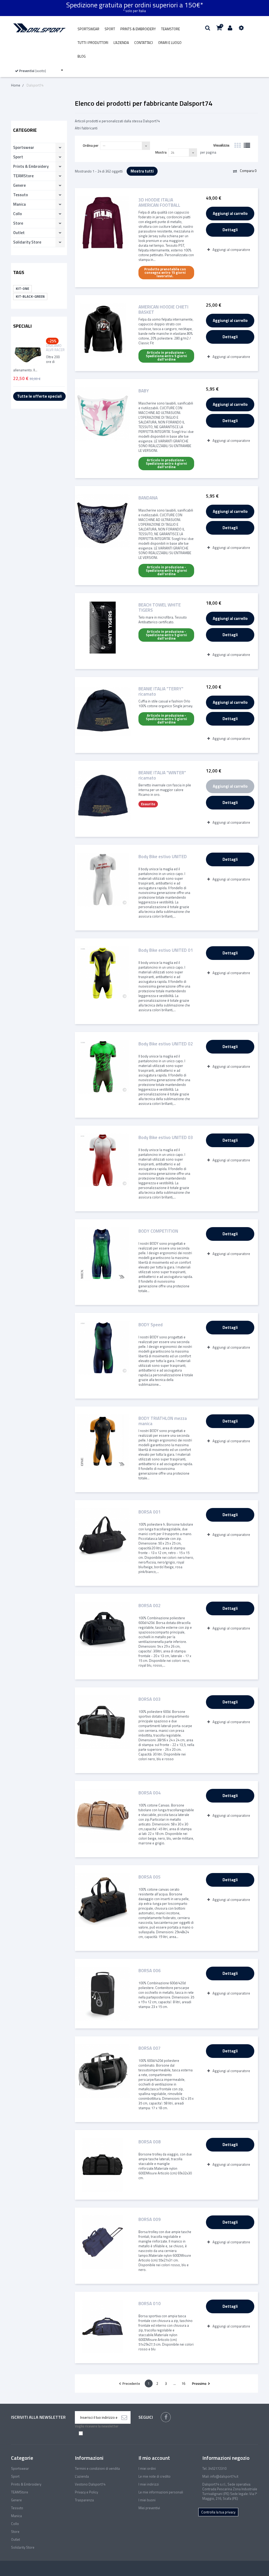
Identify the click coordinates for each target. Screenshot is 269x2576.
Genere (19, 185)
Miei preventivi (149, 2508)
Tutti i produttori (93, 43)
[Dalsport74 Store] (39, 28)
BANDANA (148, 498)
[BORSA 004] (103, 1816)
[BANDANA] (103, 521)
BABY (144, 391)
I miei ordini (147, 2468)
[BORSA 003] (103, 1722)
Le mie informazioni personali (161, 2492)
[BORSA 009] (103, 2242)
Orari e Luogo (170, 43)
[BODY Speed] (103, 1348)
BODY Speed (151, 1325)
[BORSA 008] (103, 2165)
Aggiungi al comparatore (231, 250)
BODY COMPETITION (158, 1231)
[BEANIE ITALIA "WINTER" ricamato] (103, 796)
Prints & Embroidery (138, 29)
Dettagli (230, 230)
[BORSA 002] (103, 1629)
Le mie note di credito (154, 2476)
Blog (82, 56)
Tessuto (20, 195)
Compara (248, 171)
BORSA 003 (150, 1700)
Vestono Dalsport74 (90, 2484)
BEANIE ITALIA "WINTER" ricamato (162, 775)
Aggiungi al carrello (230, 213)
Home (16, 85)
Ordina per (91, 145)
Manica (19, 204)
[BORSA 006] (103, 1994)
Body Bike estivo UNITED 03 (166, 1138)
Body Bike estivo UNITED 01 (166, 951)
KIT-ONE (22, 289)
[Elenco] (247, 145)
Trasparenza (84, 2500)
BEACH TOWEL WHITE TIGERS (160, 608)
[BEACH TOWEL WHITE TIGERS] (103, 628)
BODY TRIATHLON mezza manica (163, 1421)
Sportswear (88, 29)
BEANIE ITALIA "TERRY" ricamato (161, 691)
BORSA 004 (150, 1793)
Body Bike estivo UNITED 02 (166, 1044)
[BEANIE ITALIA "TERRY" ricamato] (103, 712)
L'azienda (121, 43)
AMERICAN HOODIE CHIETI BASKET (163, 310)
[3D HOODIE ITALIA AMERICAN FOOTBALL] (103, 223)
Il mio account (154, 2458)
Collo (17, 214)
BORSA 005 (150, 1877)
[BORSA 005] (103, 1900)
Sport (110, 29)
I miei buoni (147, 2500)
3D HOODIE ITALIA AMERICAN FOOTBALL (159, 203)
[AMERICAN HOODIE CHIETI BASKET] (103, 330)
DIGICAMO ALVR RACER (55, 348)
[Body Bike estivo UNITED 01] (103, 973)
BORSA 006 (150, 1971)
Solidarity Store (27, 242)
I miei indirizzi (149, 2484)
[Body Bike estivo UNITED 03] (103, 1160)
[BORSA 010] (103, 2327)
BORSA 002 (150, 1606)
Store (18, 223)
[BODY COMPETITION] (103, 1254)
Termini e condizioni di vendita (97, 2468)
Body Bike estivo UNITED (163, 857)
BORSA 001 (150, 1512)
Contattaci (144, 43)
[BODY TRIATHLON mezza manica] (103, 1441)
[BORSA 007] (103, 2071)
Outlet (19, 233)
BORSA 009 (150, 2220)
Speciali (22, 326)
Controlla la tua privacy (218, 2512)
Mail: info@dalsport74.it (220, 2476)
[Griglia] (237, 145)
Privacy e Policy (86, 2492)
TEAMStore (170, 29)
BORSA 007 (150, 2049)
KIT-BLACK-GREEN (30, 296)
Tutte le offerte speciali (39, 396)
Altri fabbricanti (86, 128)
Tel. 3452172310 (214, 2468)
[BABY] (103, 414)
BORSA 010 (150, 2304)
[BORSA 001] (103, 1535)
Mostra (161, 152)
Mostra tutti (142, 171)
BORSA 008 (150, 2142)
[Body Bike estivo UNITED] (103, 880)
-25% (52, 341)
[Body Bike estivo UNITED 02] (103, 1067)
